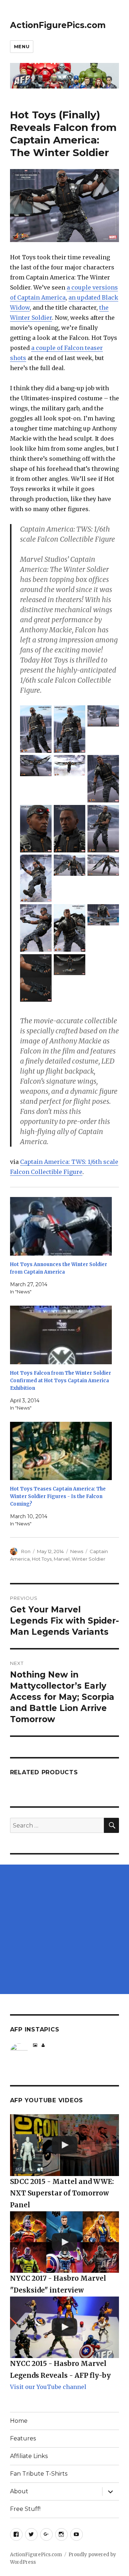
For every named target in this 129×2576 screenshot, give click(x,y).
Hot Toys (42, 1559)
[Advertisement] (64, 1929)
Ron (26, 1551)
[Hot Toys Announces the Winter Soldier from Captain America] (61, 1226)
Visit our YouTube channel (48, 2387)
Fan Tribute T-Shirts (39, 2474)
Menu (22, 46)
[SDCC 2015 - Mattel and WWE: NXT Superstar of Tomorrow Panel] (65, 2145)
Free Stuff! (25, 2509)
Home (19, 2421)
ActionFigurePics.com (58, 25)
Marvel (62, 1559)
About (19, 2491)
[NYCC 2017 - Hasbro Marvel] (65, 2242)
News (77, 1551)
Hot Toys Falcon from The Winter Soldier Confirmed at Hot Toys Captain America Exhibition (61, 1381)
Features (23, 2438)
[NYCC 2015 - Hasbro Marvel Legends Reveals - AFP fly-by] (65, 2327)
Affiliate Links (29, 2456)
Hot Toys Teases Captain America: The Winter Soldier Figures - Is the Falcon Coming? (58, 1496)
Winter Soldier (89, 1559)
